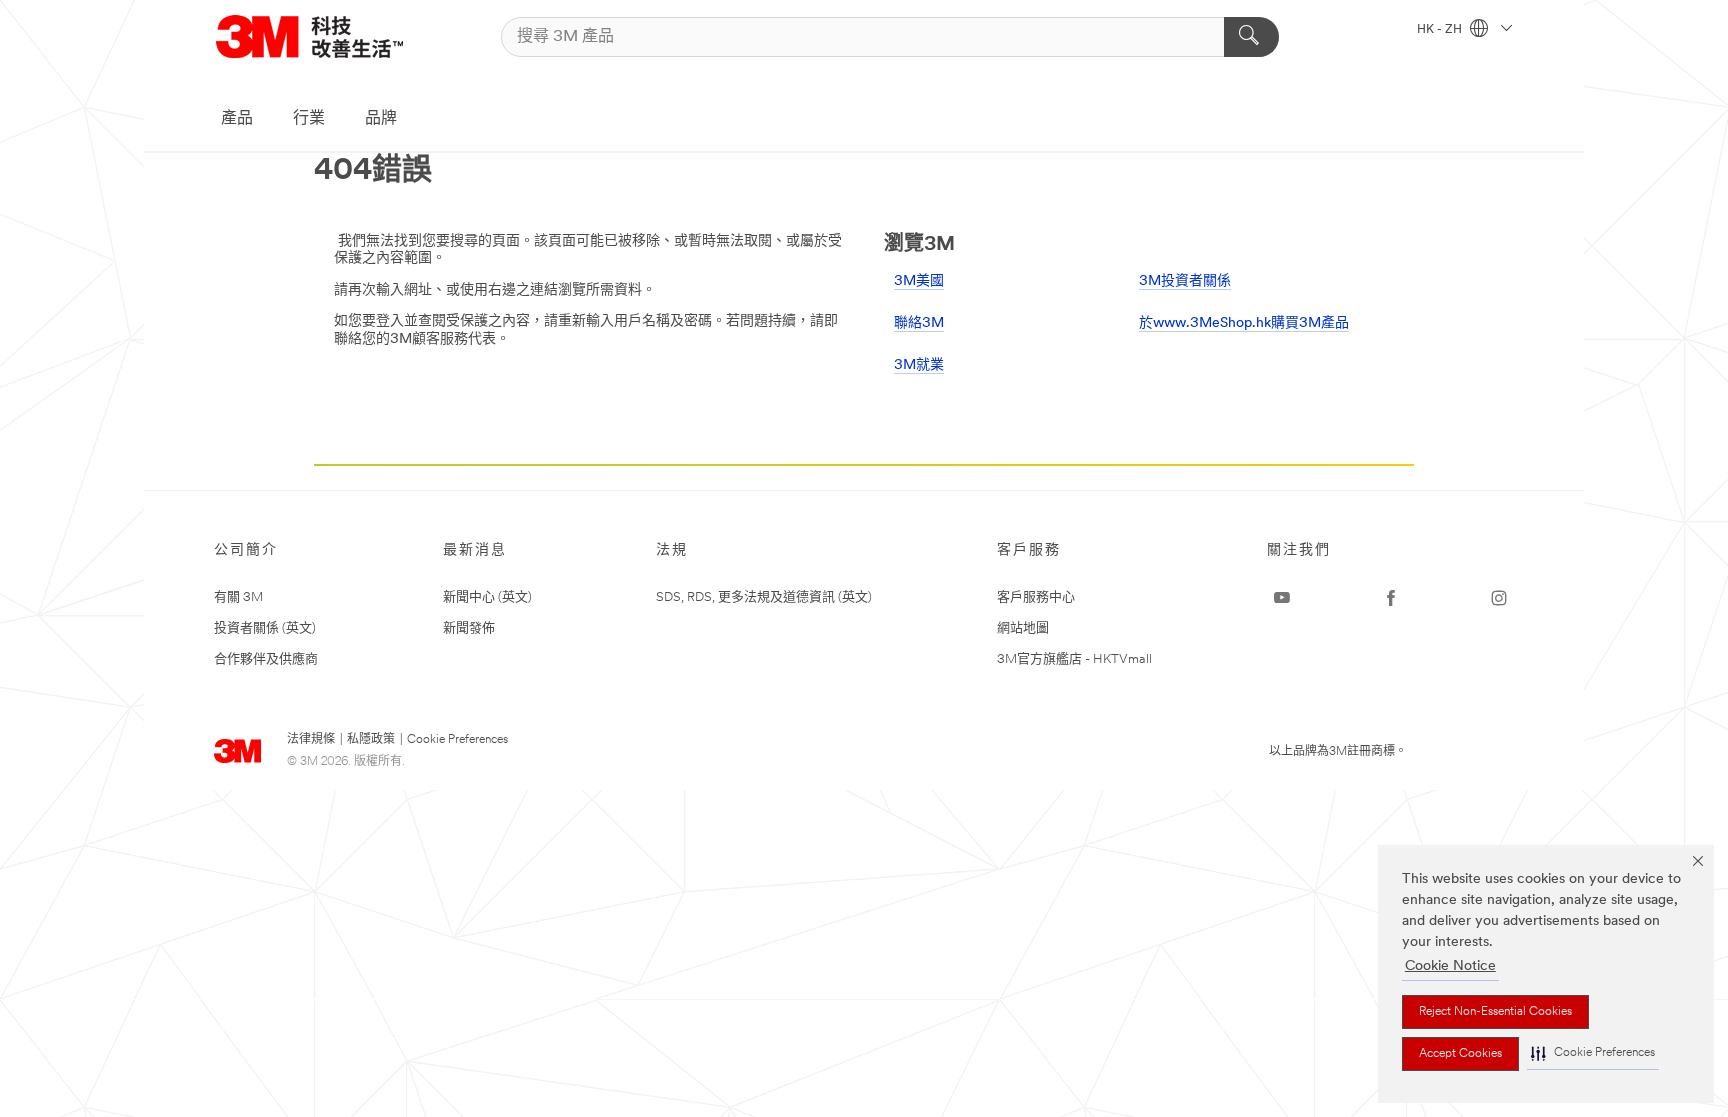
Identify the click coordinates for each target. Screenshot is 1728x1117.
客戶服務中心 (1036, 597)
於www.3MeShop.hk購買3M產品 (1244, 323)
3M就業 (919, 365)
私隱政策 (371, 740)
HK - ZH (1441, 30)
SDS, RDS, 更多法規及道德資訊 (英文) (764, 597)
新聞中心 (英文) (487, 597)
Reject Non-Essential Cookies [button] (1495, 1012)
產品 (237, 119)
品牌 (381, 119)
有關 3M (238, 597)
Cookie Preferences (457, 740)
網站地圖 (1023, 628)
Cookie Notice (1450, 966)
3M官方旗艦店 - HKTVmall (1074, 659)
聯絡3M (919, 323)
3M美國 (919, 281)
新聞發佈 (469, 628)
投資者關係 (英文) (265, 628)
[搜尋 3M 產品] (1251, 37)
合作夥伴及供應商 (266, 659)
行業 (309, 119)
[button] (1593, 1053)
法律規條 (311, 740)
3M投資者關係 (1185, 281)
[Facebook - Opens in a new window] (1391, 598)
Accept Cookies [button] (1460, 1054)
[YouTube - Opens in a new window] (1282, 598)
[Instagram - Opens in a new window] (1499, 598)
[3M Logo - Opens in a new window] (309, 36)
